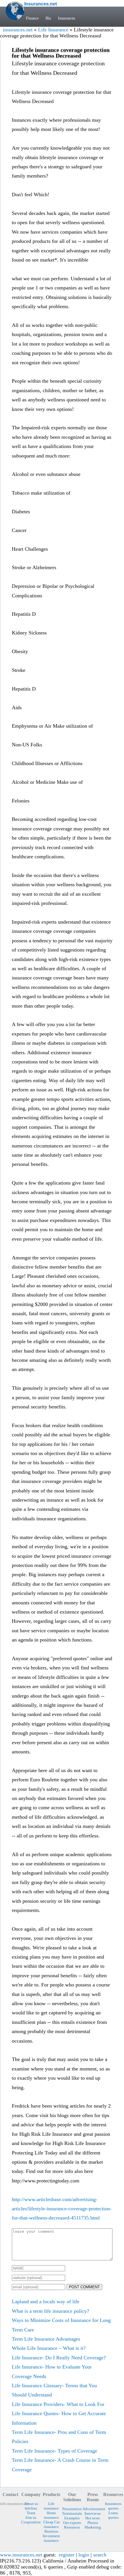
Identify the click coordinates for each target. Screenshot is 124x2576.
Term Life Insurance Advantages (46, 2339)
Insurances (66, 18)
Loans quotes (113, 2515)
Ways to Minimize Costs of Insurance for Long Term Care (61, 2325)
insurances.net (18, 30)
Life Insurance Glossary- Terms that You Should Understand (54, 2390)
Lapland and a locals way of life (46, 2302)
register (67, 2555)
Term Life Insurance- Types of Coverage (55, 2451)
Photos (93, 2523)
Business (51, 2531)
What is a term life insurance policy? (50, 2311)
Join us (31, 2517)
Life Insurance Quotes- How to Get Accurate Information (59, 2418)
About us (31, 2504)
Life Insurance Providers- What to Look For (58, 2404)
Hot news (93, 2518)
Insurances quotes (113, 2506)
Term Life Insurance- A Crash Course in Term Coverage (60, 2465)
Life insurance (51, 2506)
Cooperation (31, 2522)
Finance (32, 18)
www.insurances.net (21, 2555)
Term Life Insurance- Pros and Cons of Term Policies (59, 2437)
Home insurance (51, 2515)
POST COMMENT (84, 2287)
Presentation (72, 2509)
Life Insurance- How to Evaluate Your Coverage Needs (52, 2371)
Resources (72, 2527)
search (100, 2555)
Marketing (93, 2527)
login (84, 2555)
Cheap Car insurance (51, 2524)
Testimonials (72, 2513)
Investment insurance (51, 2538)
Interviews (93, 2513)
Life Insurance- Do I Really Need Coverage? (59, 2358)
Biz (48, 18)
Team (31, 2513)
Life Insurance (53, 30)
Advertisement (93, 2509)
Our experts (72, 2523)
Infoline (31, 2508)
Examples (72, 2518)
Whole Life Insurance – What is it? (49, 2348)
